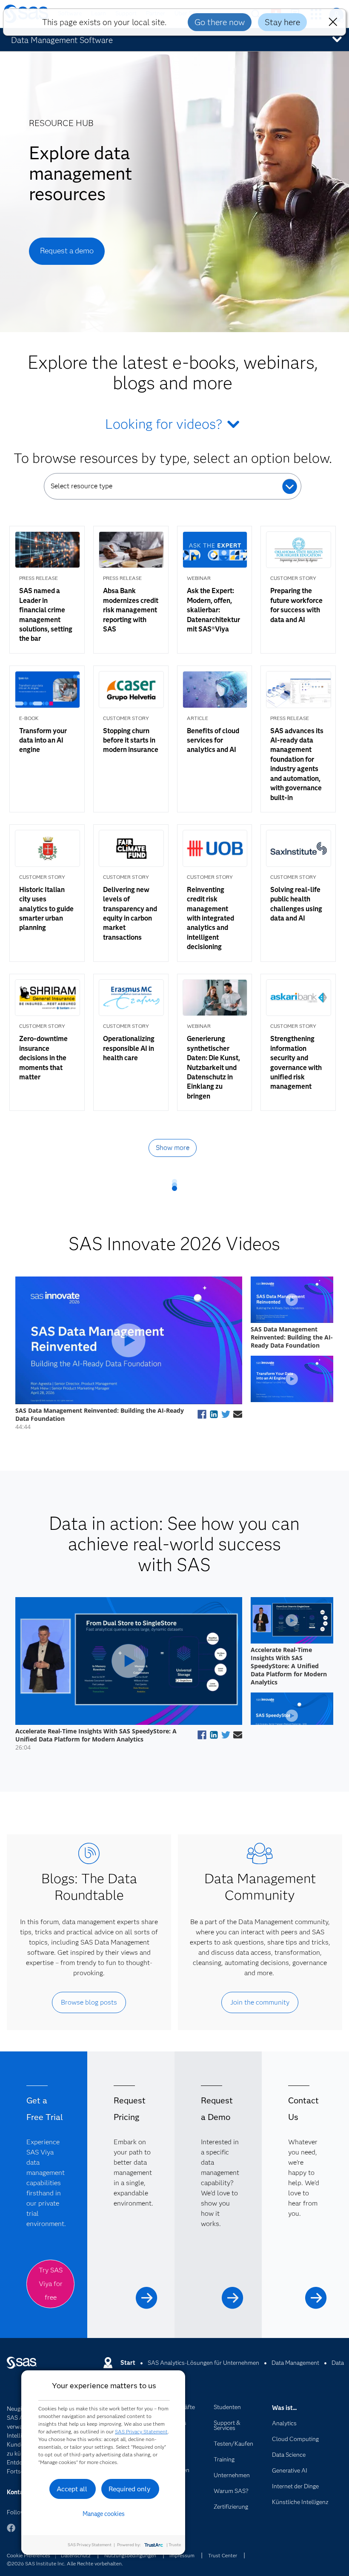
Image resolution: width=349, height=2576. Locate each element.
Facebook (11, 2532)
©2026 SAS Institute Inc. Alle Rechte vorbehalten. (65, 2563)
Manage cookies (104, 2514)
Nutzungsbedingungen (130, 2555)
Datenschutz (76, 2555)
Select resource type (82, 486)
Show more (173, 1148)
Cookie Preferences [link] (29, 2555)
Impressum (182, 2555)
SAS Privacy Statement (141, 2431)
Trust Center (223, 2555)
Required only (130, 2489)
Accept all (72, 2489)
